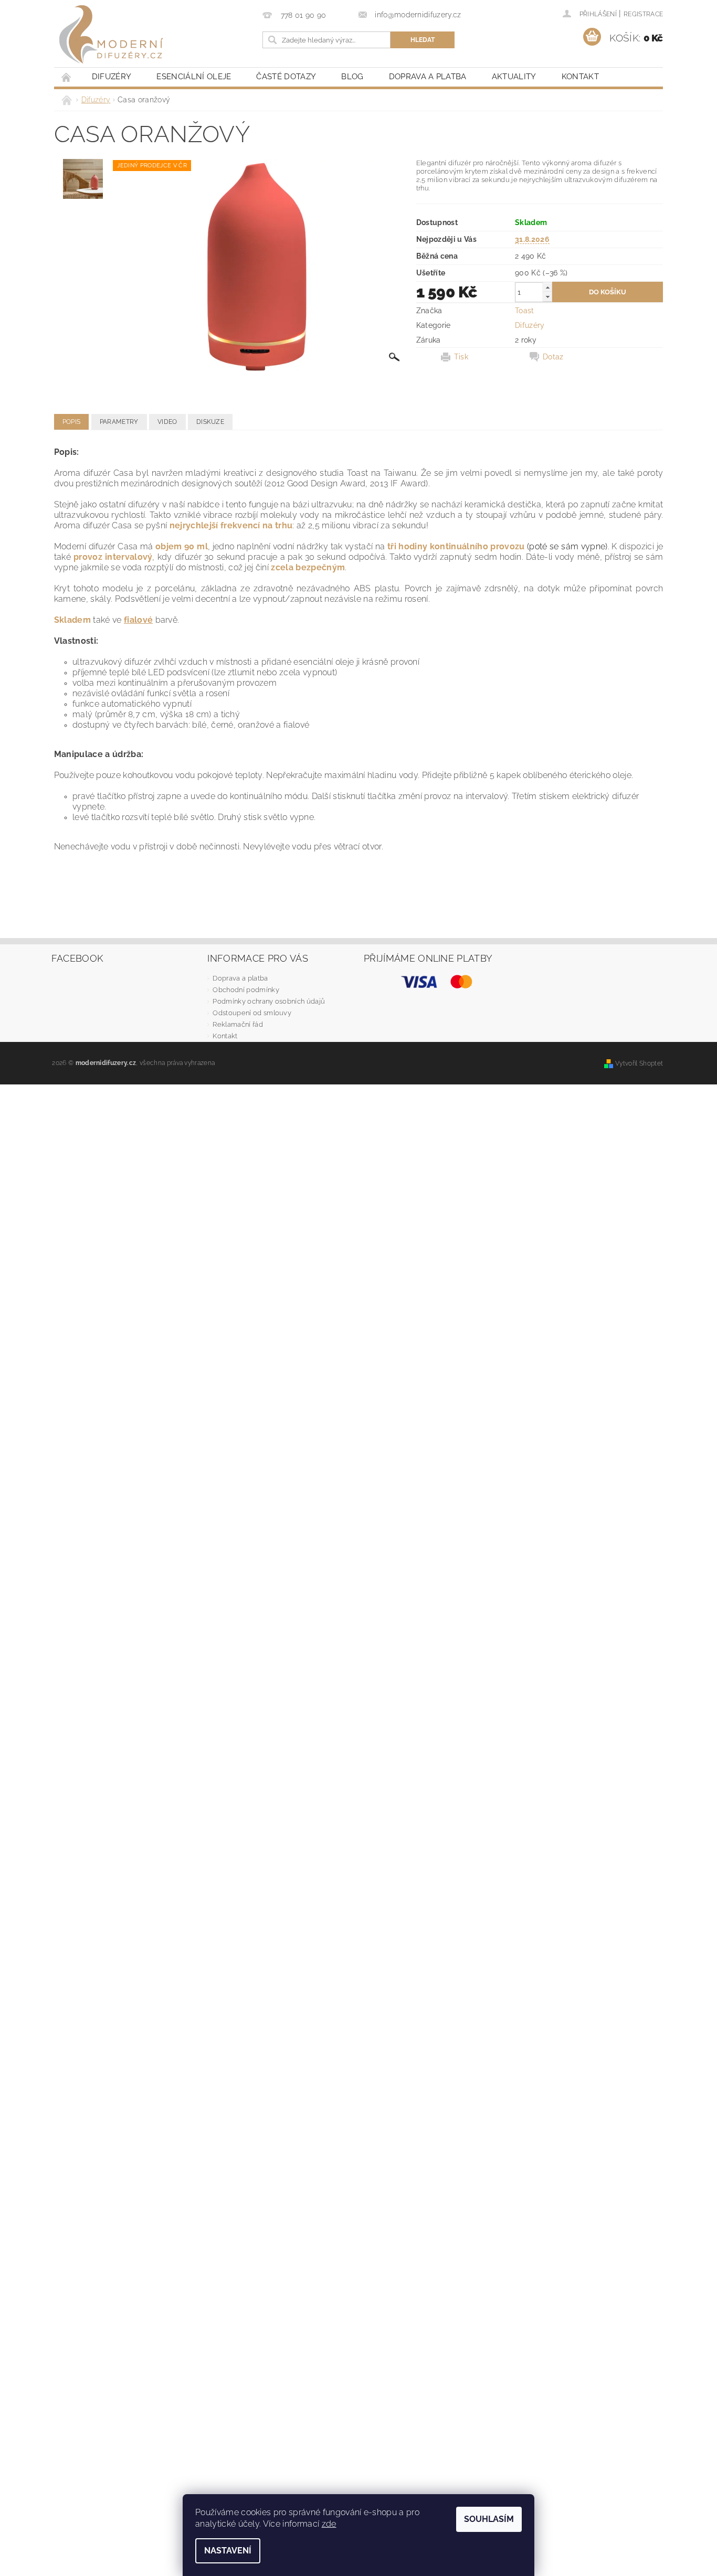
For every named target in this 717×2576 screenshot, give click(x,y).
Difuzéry (112, 77)
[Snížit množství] (547, 297)
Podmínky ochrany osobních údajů (269, 1001)
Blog (352, 77)
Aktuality (514, 77)
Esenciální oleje (194, 77)
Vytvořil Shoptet (639, 1063)
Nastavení (228, 2551)
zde (329, 2524)
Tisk (461, 357)
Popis (72, 422)
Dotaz (553, 357)
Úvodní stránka (67, 77)
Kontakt (580, 77)
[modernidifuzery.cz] (111, 34)
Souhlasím (489, 2519)
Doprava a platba (428, 77)
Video (167, 422)
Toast (525, 311)
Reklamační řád (238, 1024)
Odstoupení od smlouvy (252, 1013)
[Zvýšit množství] (547, 287)
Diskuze (210, 422)
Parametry (119, 422)
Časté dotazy (286, 77)
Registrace (643, 14)
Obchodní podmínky (246, 990)
